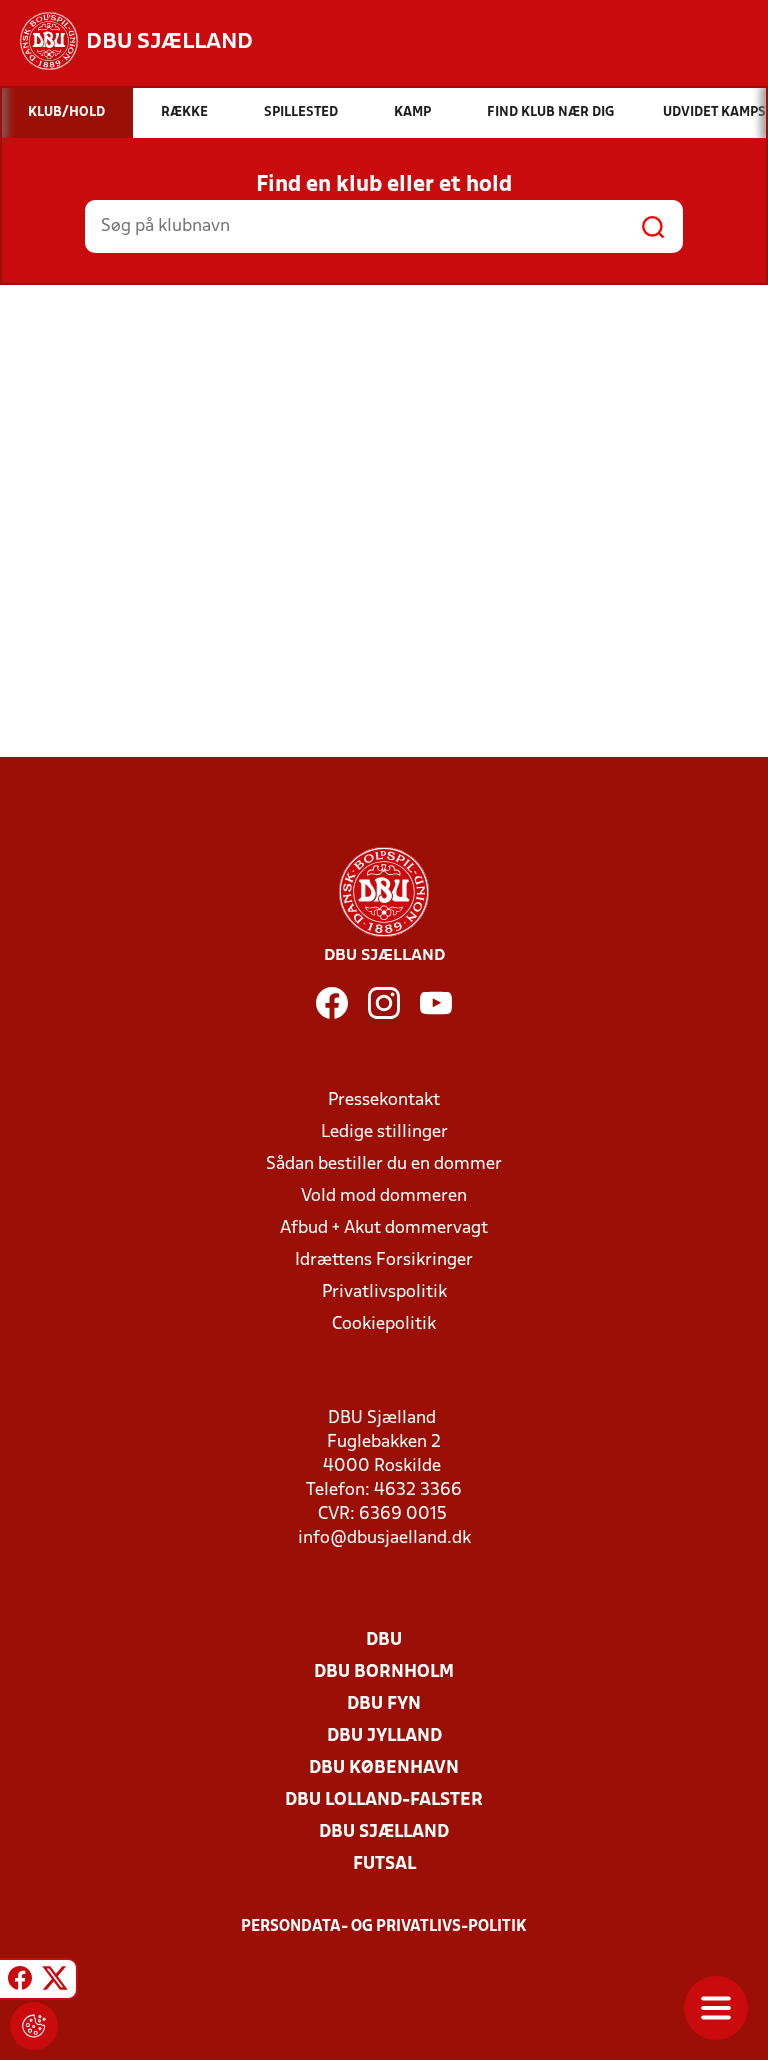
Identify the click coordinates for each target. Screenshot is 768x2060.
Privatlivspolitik (384, 1292)
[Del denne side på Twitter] (55, 1982)
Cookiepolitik (384, 1324)
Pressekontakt (384, 1100)
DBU (384, 1640)
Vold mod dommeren (384, 1196)
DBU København (384, 1768)
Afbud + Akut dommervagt (384, 1228)
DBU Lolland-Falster (384, 1800)
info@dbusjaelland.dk (384, 1538)
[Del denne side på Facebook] (20, 1982)
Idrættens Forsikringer (384, 1260)
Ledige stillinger (384, 1132)
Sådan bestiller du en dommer (384, 1164)
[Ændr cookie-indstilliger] (34, 2026)
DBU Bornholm (384, 1672)
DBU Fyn (384, 1704)
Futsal (384, 1864)
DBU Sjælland (384, 1832)
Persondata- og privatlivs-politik (384, 1927)
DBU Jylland (384, 1736)
